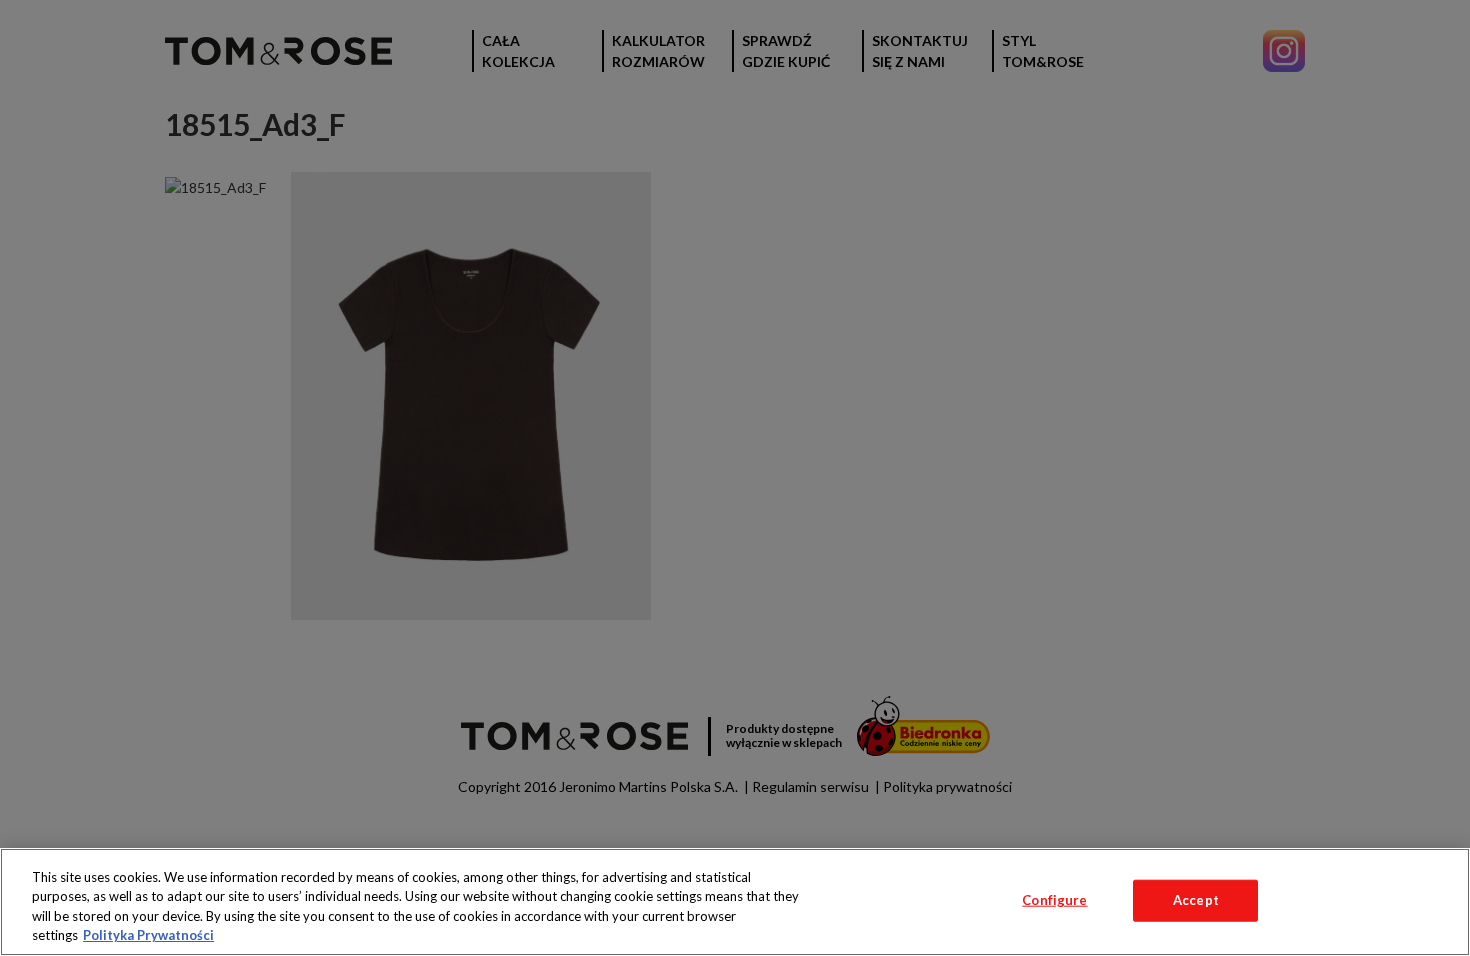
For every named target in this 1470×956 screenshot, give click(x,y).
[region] (735, 902)
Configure (1054, 900)
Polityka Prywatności (148, 935)
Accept (1196, 900)
